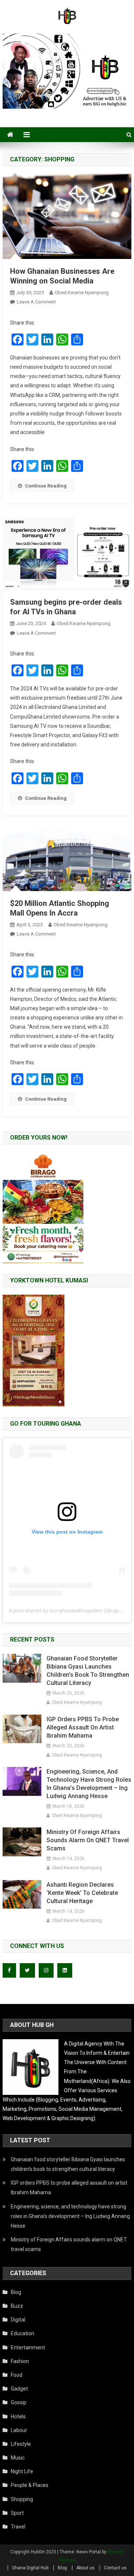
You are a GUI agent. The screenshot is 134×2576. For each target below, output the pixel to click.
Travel (18, 2527)
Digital (18, 2320)
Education (23, 2333)
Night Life (22, 2471)
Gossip (19, 2402)
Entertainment (28, 2347)
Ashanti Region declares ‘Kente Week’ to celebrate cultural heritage (82, 1893)
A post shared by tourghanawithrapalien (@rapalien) (70, 1610)
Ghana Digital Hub (30, 2568)
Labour (19, 2430)
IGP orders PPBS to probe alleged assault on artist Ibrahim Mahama (83, 1727)
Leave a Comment (36, 302)
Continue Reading (46, 486)
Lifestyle (21, 2444)
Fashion (20, 2361)
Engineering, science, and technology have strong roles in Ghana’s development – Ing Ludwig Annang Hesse (89, 1784)
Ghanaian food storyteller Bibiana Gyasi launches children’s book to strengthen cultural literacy (88, 1671)
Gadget (19, 2389)
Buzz (17, 2306)
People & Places (30, 2485)
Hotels (18, 2416)
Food (17, 2375)
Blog (16, 2292)
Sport (17, 2513)
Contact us (115, 2568)
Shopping (22, 2499)
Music (18, 2458)
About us (85, 2568)
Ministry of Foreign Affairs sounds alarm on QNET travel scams (88, 1840)
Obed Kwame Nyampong (82, 293)
